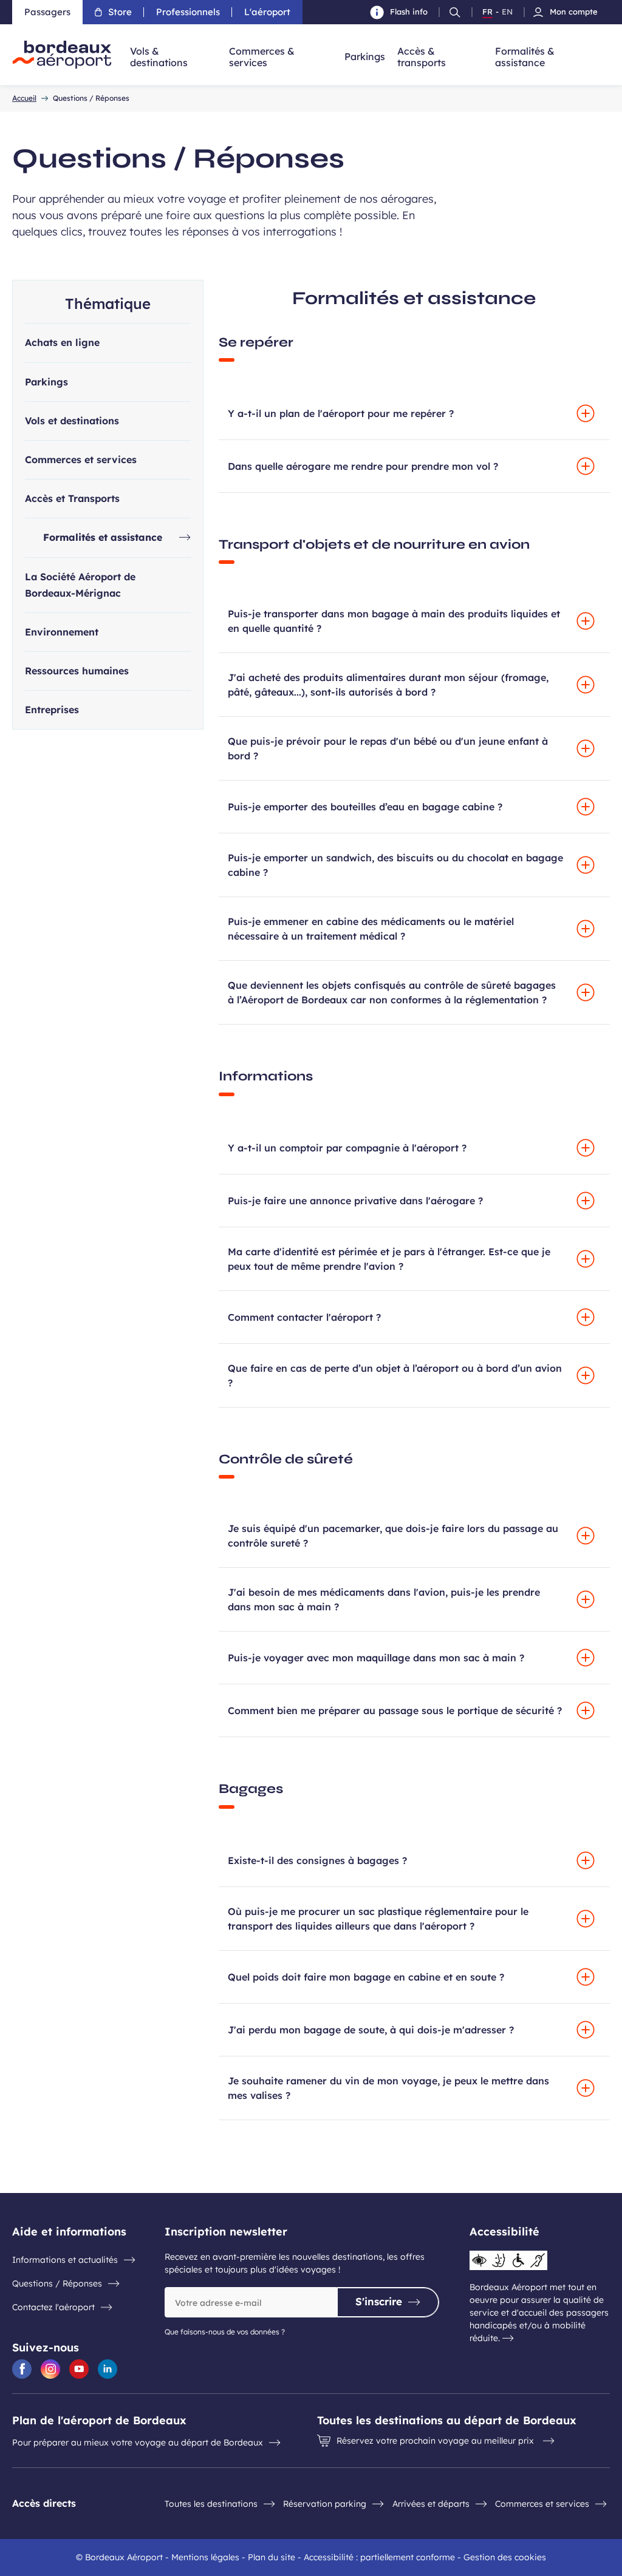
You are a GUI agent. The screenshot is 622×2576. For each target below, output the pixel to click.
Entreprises (52, 710)
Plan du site (272, 2557)
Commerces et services (81, 459)
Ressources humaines (77, 671)
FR (487, 12)
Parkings (46, 382)
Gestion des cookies (505, 2557)
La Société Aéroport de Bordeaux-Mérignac (80, 585)
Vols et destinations (72, 421)
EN (507, 12)
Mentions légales (205, 2557)
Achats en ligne (62, 342)
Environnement (62, 632)
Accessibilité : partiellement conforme (379, 2557)
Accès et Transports (72, 498)
